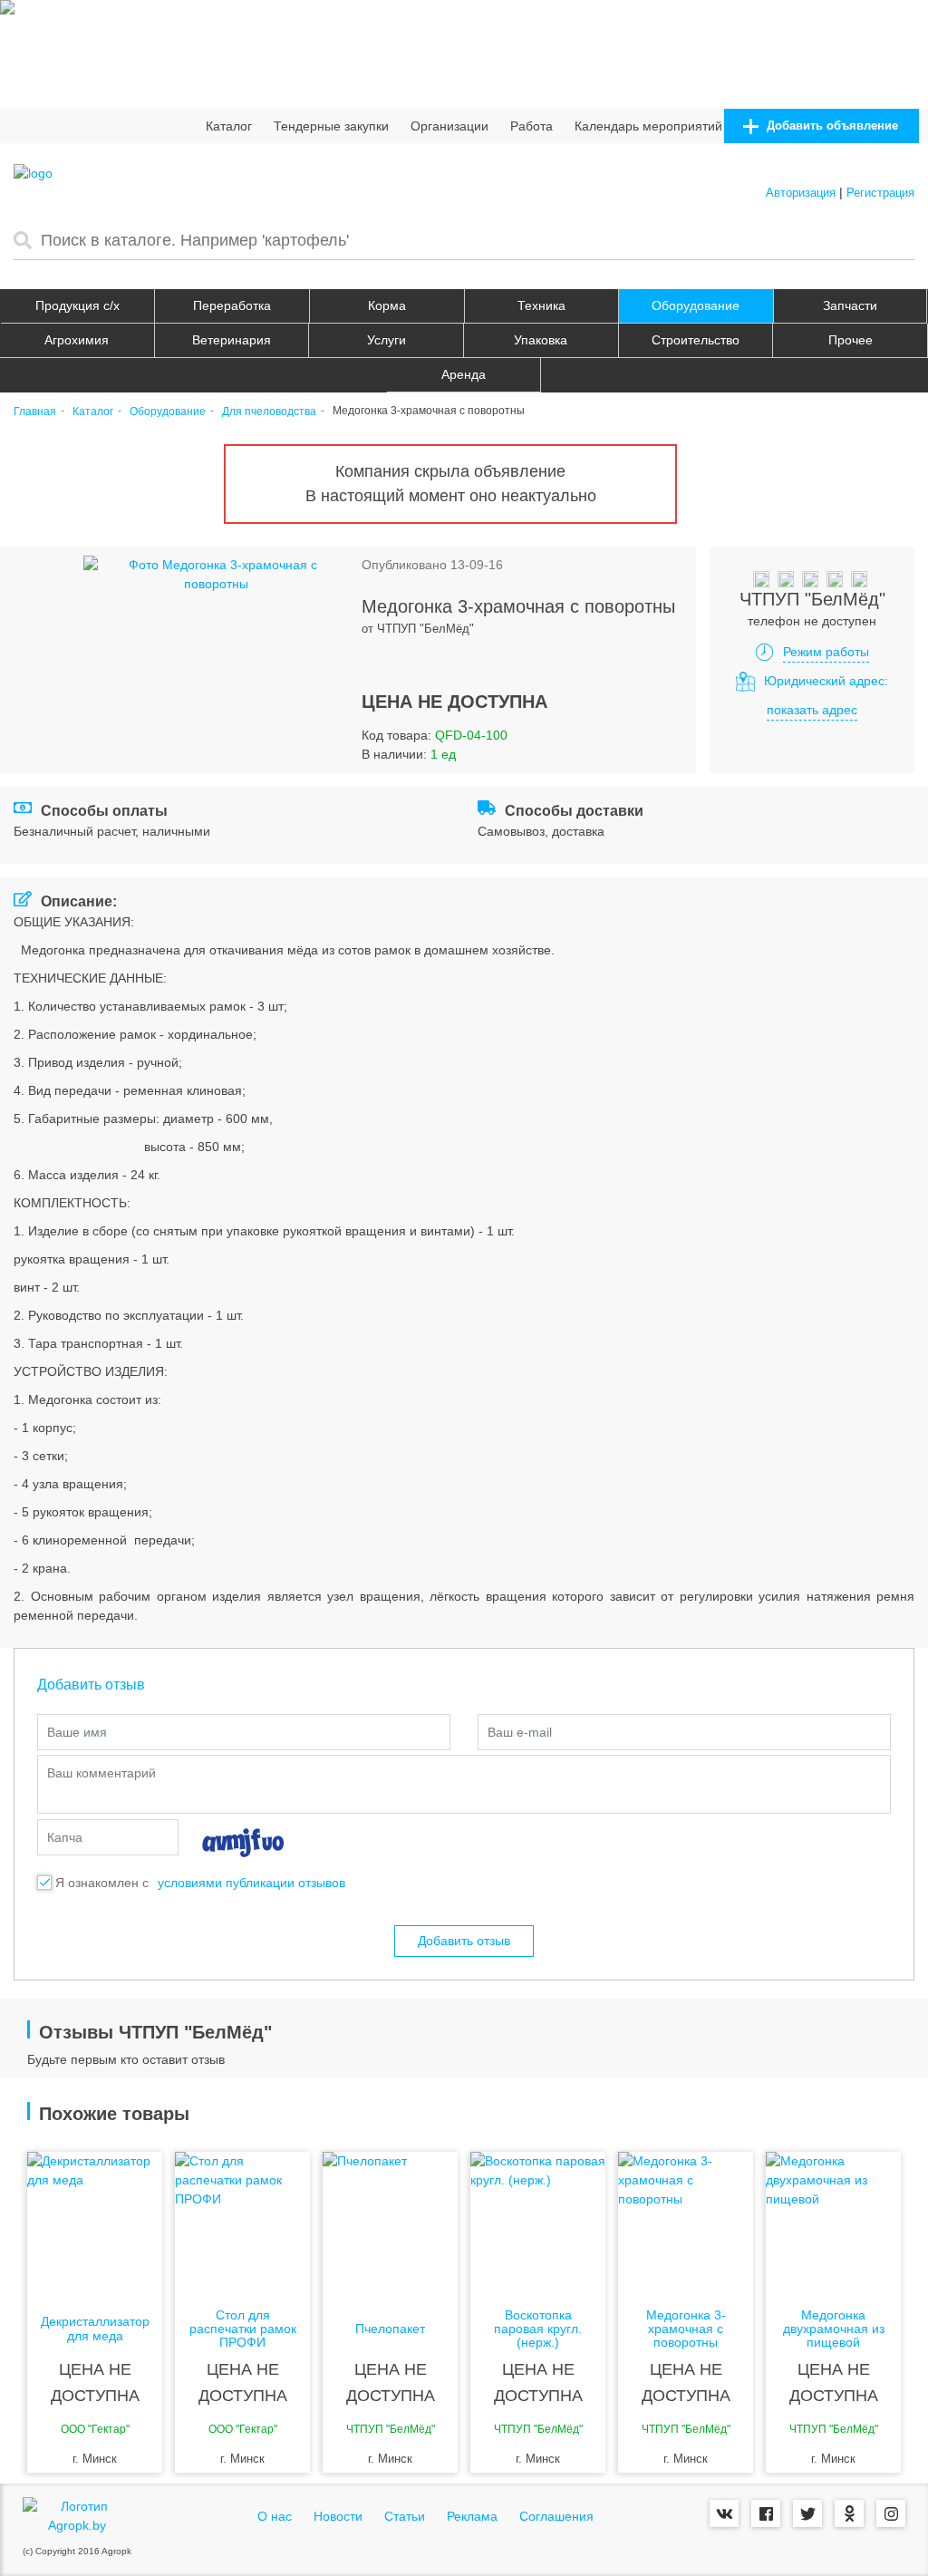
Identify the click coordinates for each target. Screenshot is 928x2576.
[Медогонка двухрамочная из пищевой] (833, 2224)
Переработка (232, 305)
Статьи (405, 2516)
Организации (449, 126)
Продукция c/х (77, 305)
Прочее (851, 340)
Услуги (387, 340)
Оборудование (696, 305)
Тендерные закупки (331, 126)
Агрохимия (77, 340)
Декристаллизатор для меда (95, 2329)
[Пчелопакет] (390, 2224)
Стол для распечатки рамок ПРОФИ (243, 2329)
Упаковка (541, 340)
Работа (532, 126)
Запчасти (850, 305)
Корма (387, 305)
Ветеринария (232, 340)
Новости (338, 2516)
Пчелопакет (390, 2329)
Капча (65, 1837)
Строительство (696, 340)
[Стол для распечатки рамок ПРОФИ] (242, 2224)
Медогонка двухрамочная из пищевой (834, 2329)
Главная (35, 412)
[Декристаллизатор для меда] (95, 2224)
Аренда (464, 374)
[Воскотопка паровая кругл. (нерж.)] (538, 2224)
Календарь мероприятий (648, 126)
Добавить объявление (831, 126)
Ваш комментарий (101, 1773)
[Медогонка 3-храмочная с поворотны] (686, 2224)
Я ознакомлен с (102, 1883)
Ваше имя (77, 1732)
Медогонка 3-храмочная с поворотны (686, 2329)
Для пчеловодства (269, 412)
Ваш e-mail (520, 1732)
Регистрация (880, 193)
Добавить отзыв (464, 1941)
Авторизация (801, 193)
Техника (541, 305)
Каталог (229, 126)
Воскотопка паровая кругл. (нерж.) (538, 2329)
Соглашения (556, 2516)
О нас (275, 2516)
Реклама (472, 2516)
